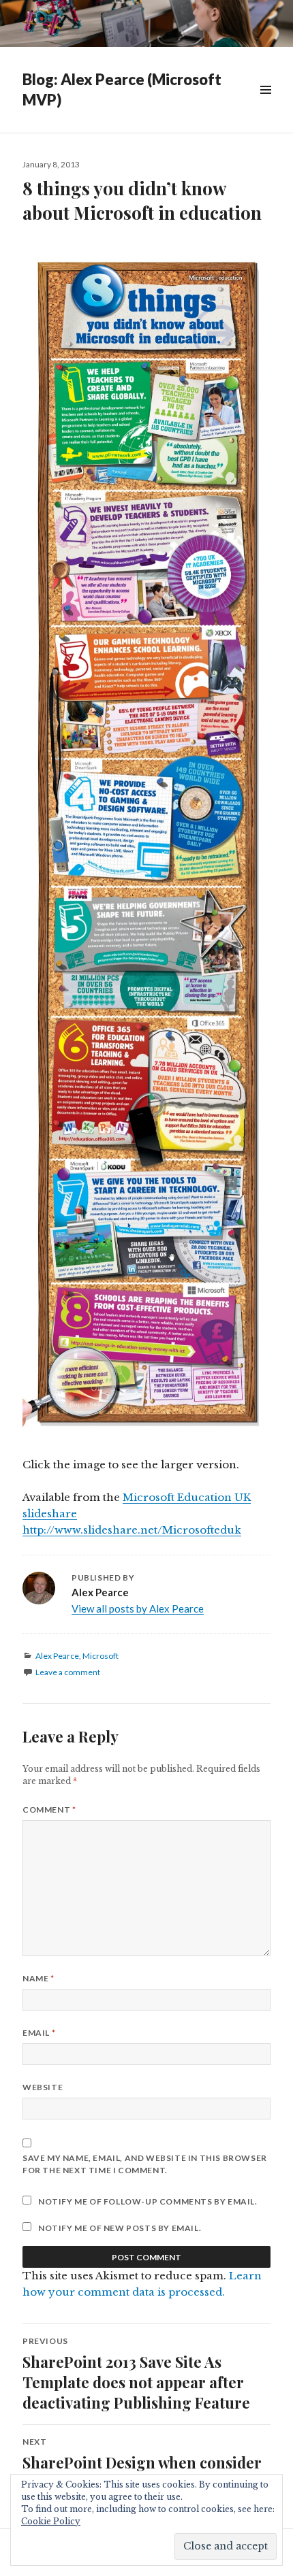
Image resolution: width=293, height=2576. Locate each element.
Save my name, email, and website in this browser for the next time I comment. (145, 2164)
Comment (49, 1810)
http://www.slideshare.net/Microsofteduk (132, 1530)
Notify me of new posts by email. (120, 2228)
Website (43, 2087)
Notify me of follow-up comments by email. (148, 2201)
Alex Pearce (57, 1656)
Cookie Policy (51, 2521)
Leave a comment (68, 1672)
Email (39, 2033)
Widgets (265, 105)
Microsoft (101, 1656)
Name (38, 1978)
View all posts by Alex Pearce (138, 1608)
